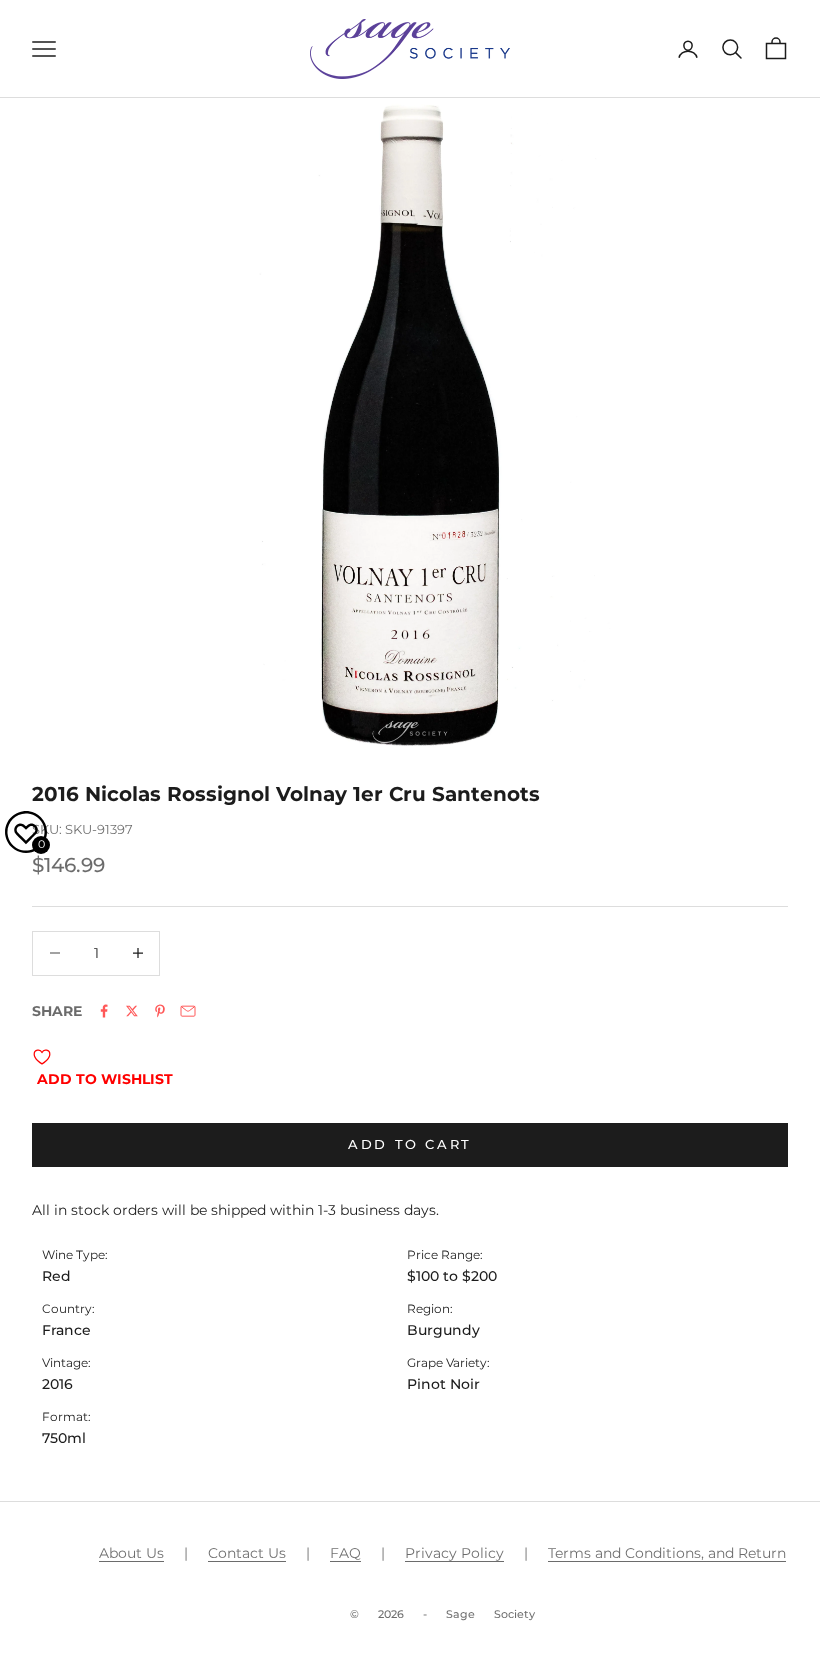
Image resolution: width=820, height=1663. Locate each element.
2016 (57, 1384)
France (66, 1330)
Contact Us (247, 1553)
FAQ (345, 1553)
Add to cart (410, 1144)
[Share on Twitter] (132, 1011)
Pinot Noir (443, 1384)
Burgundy (443, 1330)
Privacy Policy (454, 1553)
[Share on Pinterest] (160, 1011)
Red (56, 1276)
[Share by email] (188, 1011)
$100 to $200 (452, 1276)
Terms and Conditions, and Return (667, 1553)
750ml (64, 1438)
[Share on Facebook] (104, 1011)
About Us (131, 1553)
